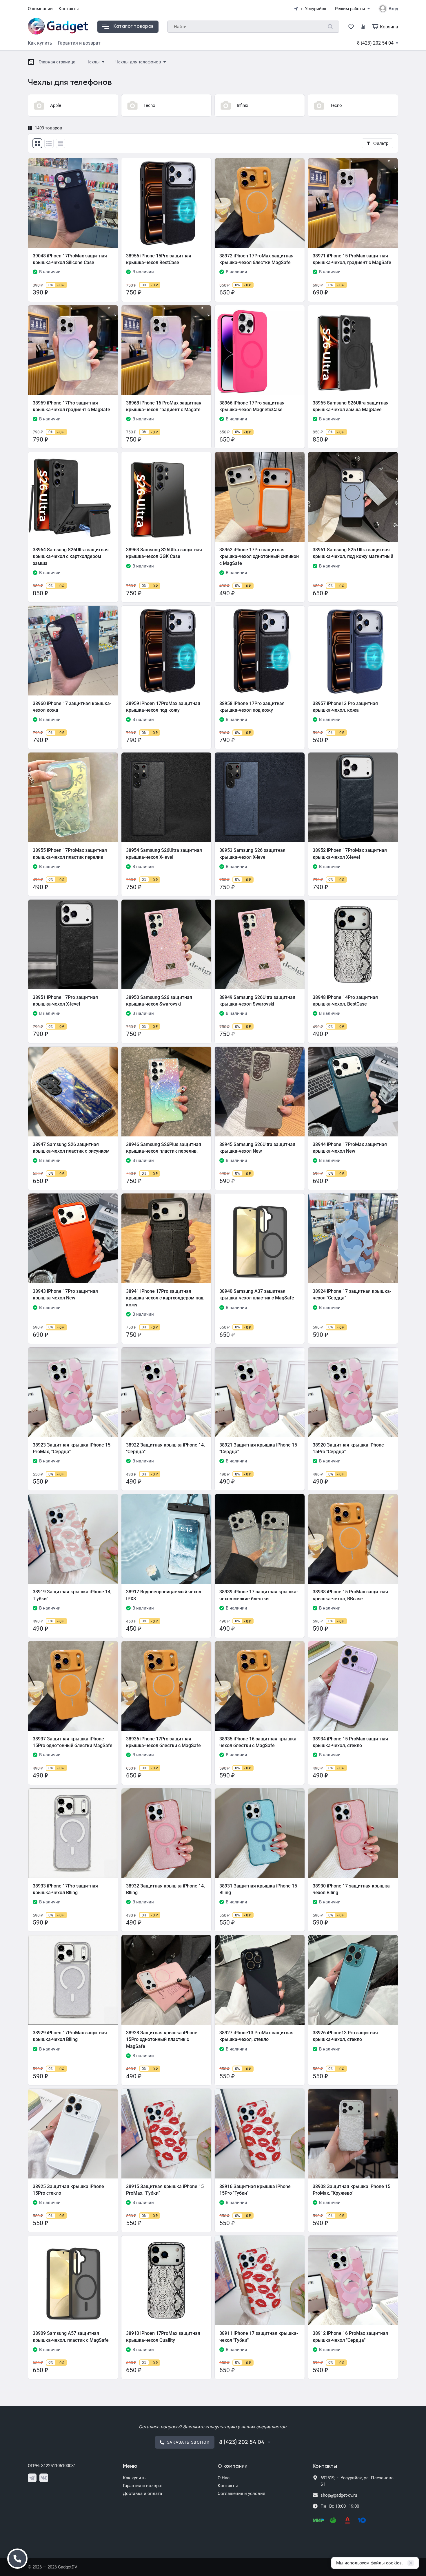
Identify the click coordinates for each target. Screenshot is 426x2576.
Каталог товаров (134, 26)
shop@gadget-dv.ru (339, 2495)
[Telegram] (32, 2478)
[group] (73, 105)
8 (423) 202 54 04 (375, 43)
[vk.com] (44, 2478)
